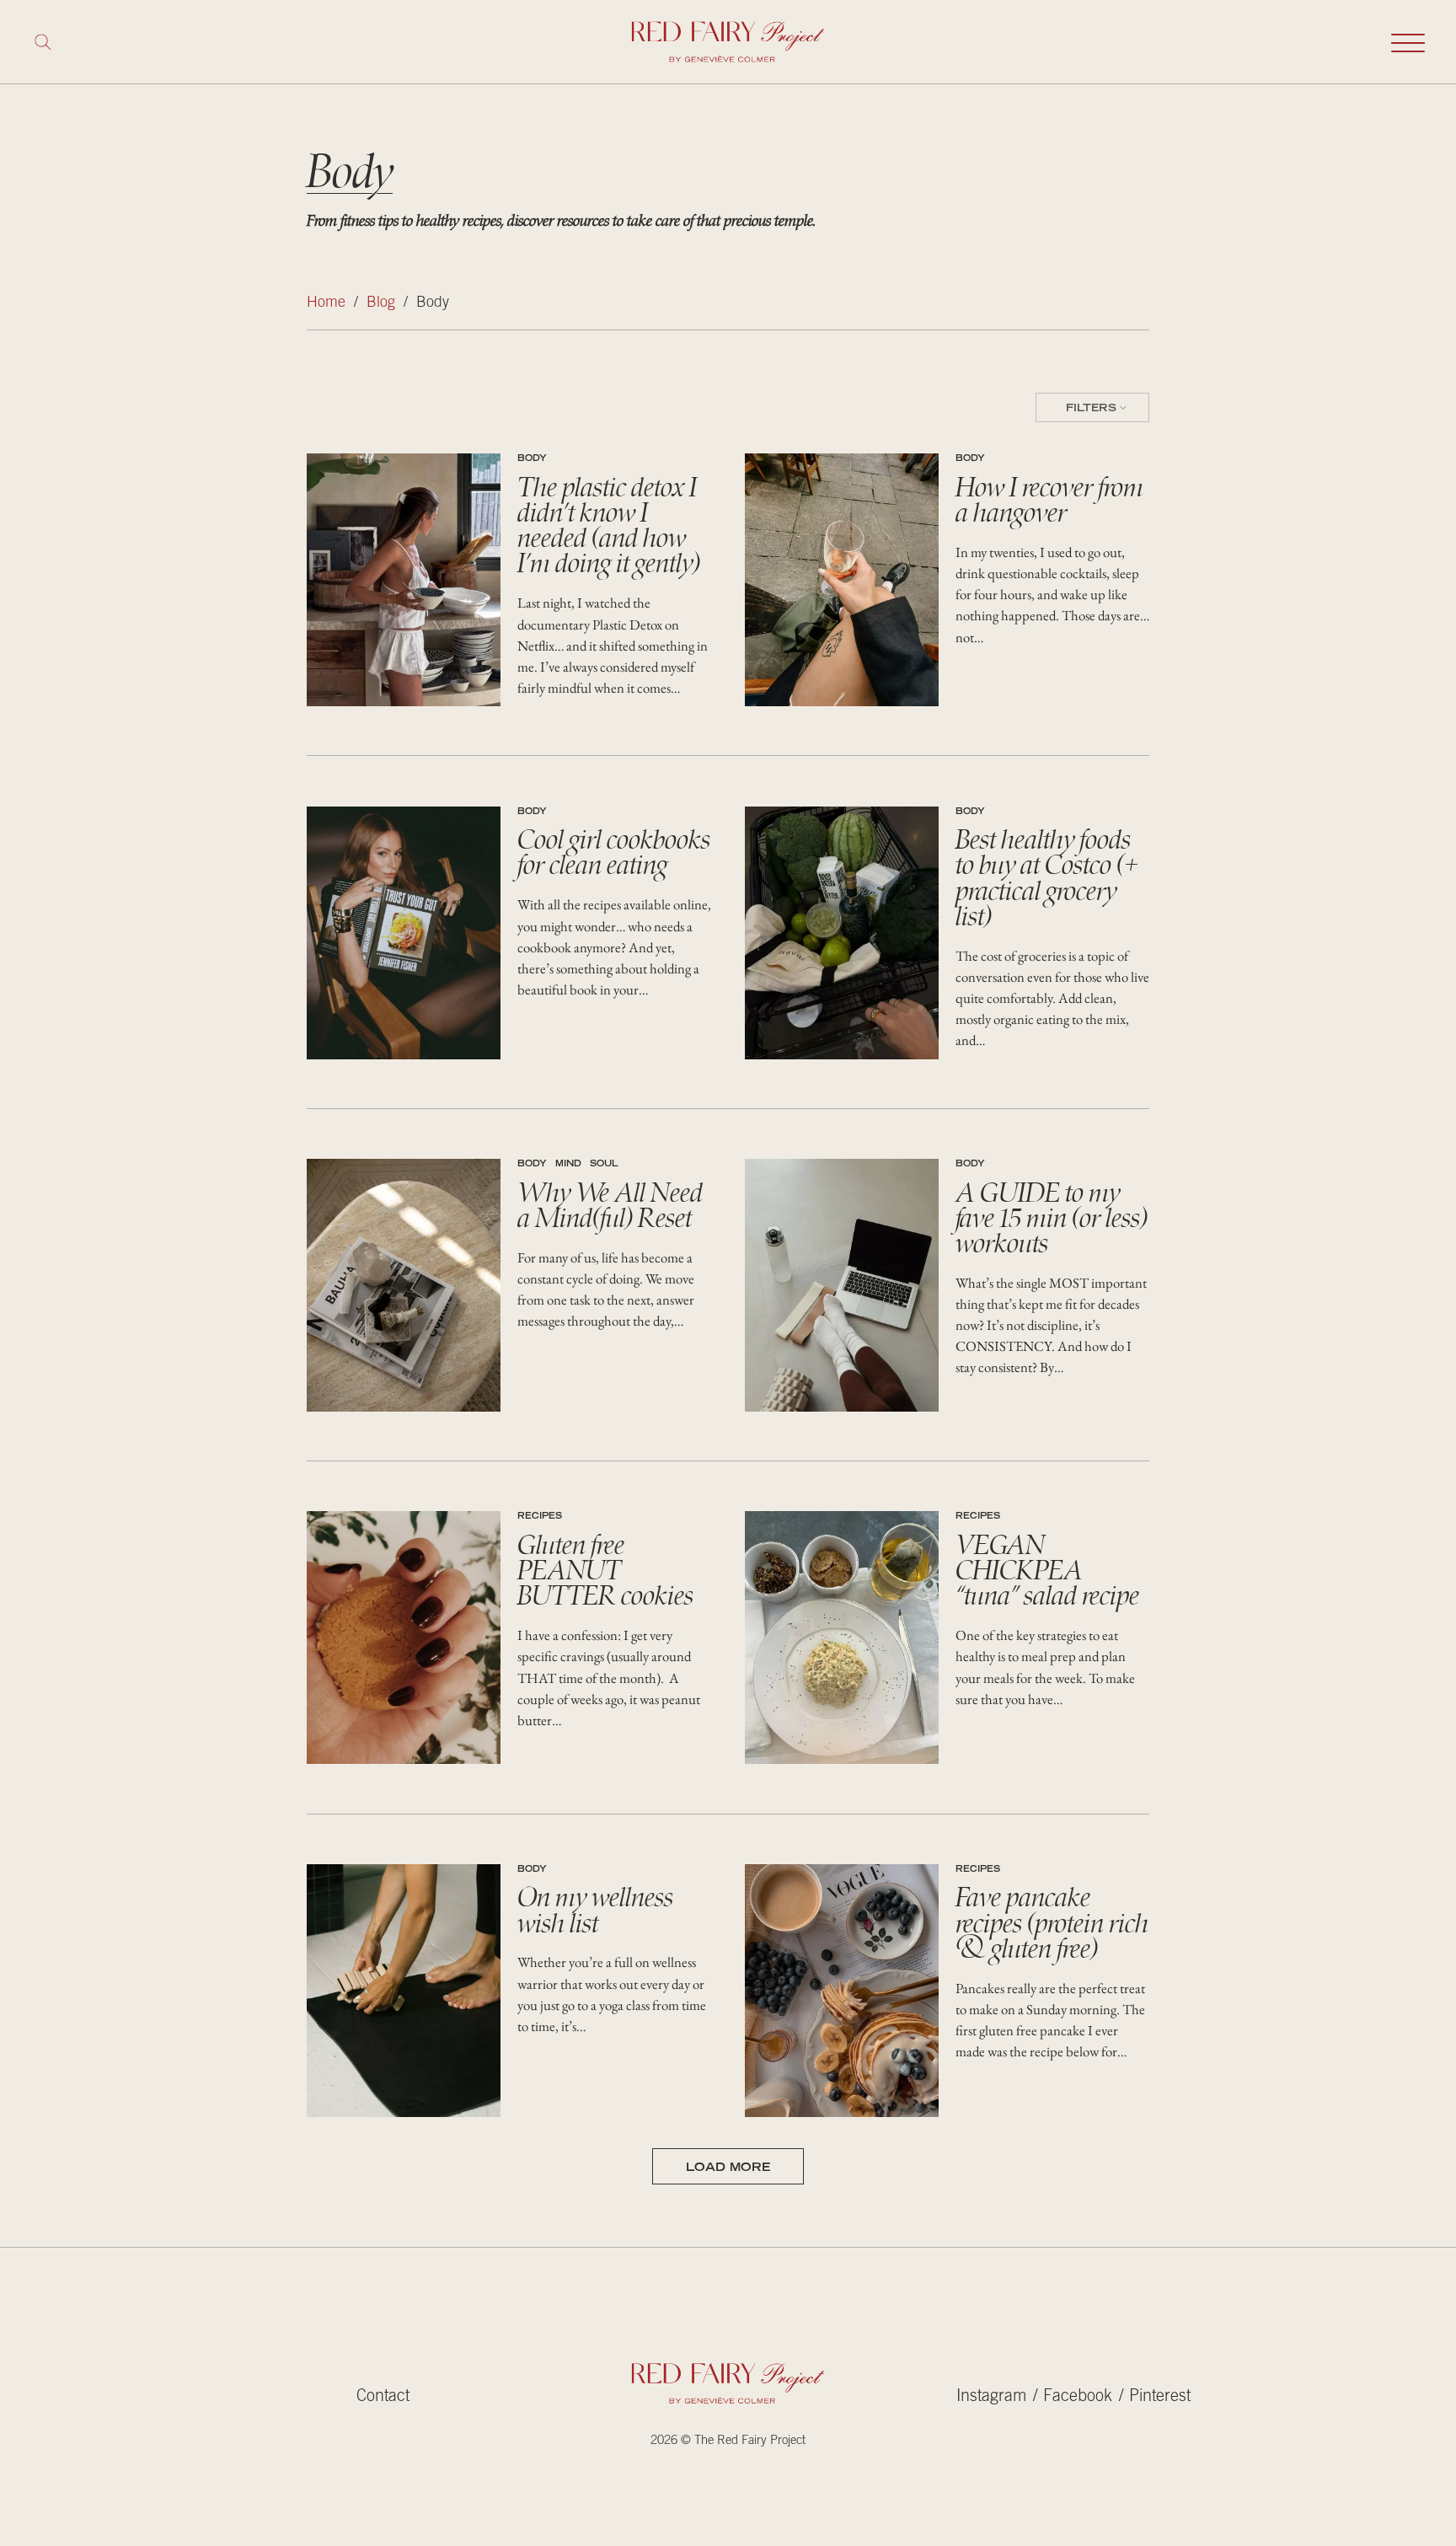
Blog (381, 303)
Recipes (540, 1517)
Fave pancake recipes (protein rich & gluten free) (1052, 1922)
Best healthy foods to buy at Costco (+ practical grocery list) (1047, 878)
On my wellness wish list (595, 1910)
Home (326, 303)
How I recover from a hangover (1049, 500)
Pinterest (1160, 2397)
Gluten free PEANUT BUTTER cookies (605, 1570)
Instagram (991, 2397)
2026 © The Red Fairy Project (728, 2441)
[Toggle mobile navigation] (1408, 42)
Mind (568, 1165)
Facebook (1078, 2397)
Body (532, 459)
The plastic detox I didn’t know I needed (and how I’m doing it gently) (609, 525)
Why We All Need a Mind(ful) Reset (610, 1205)
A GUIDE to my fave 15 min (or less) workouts (1052, 1218)
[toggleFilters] (1092, 408)
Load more (728, 2168)
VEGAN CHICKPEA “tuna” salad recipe (1047, 1570)
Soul (604, 1165)
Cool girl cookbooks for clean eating (614, 852)
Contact (383, 2397)
